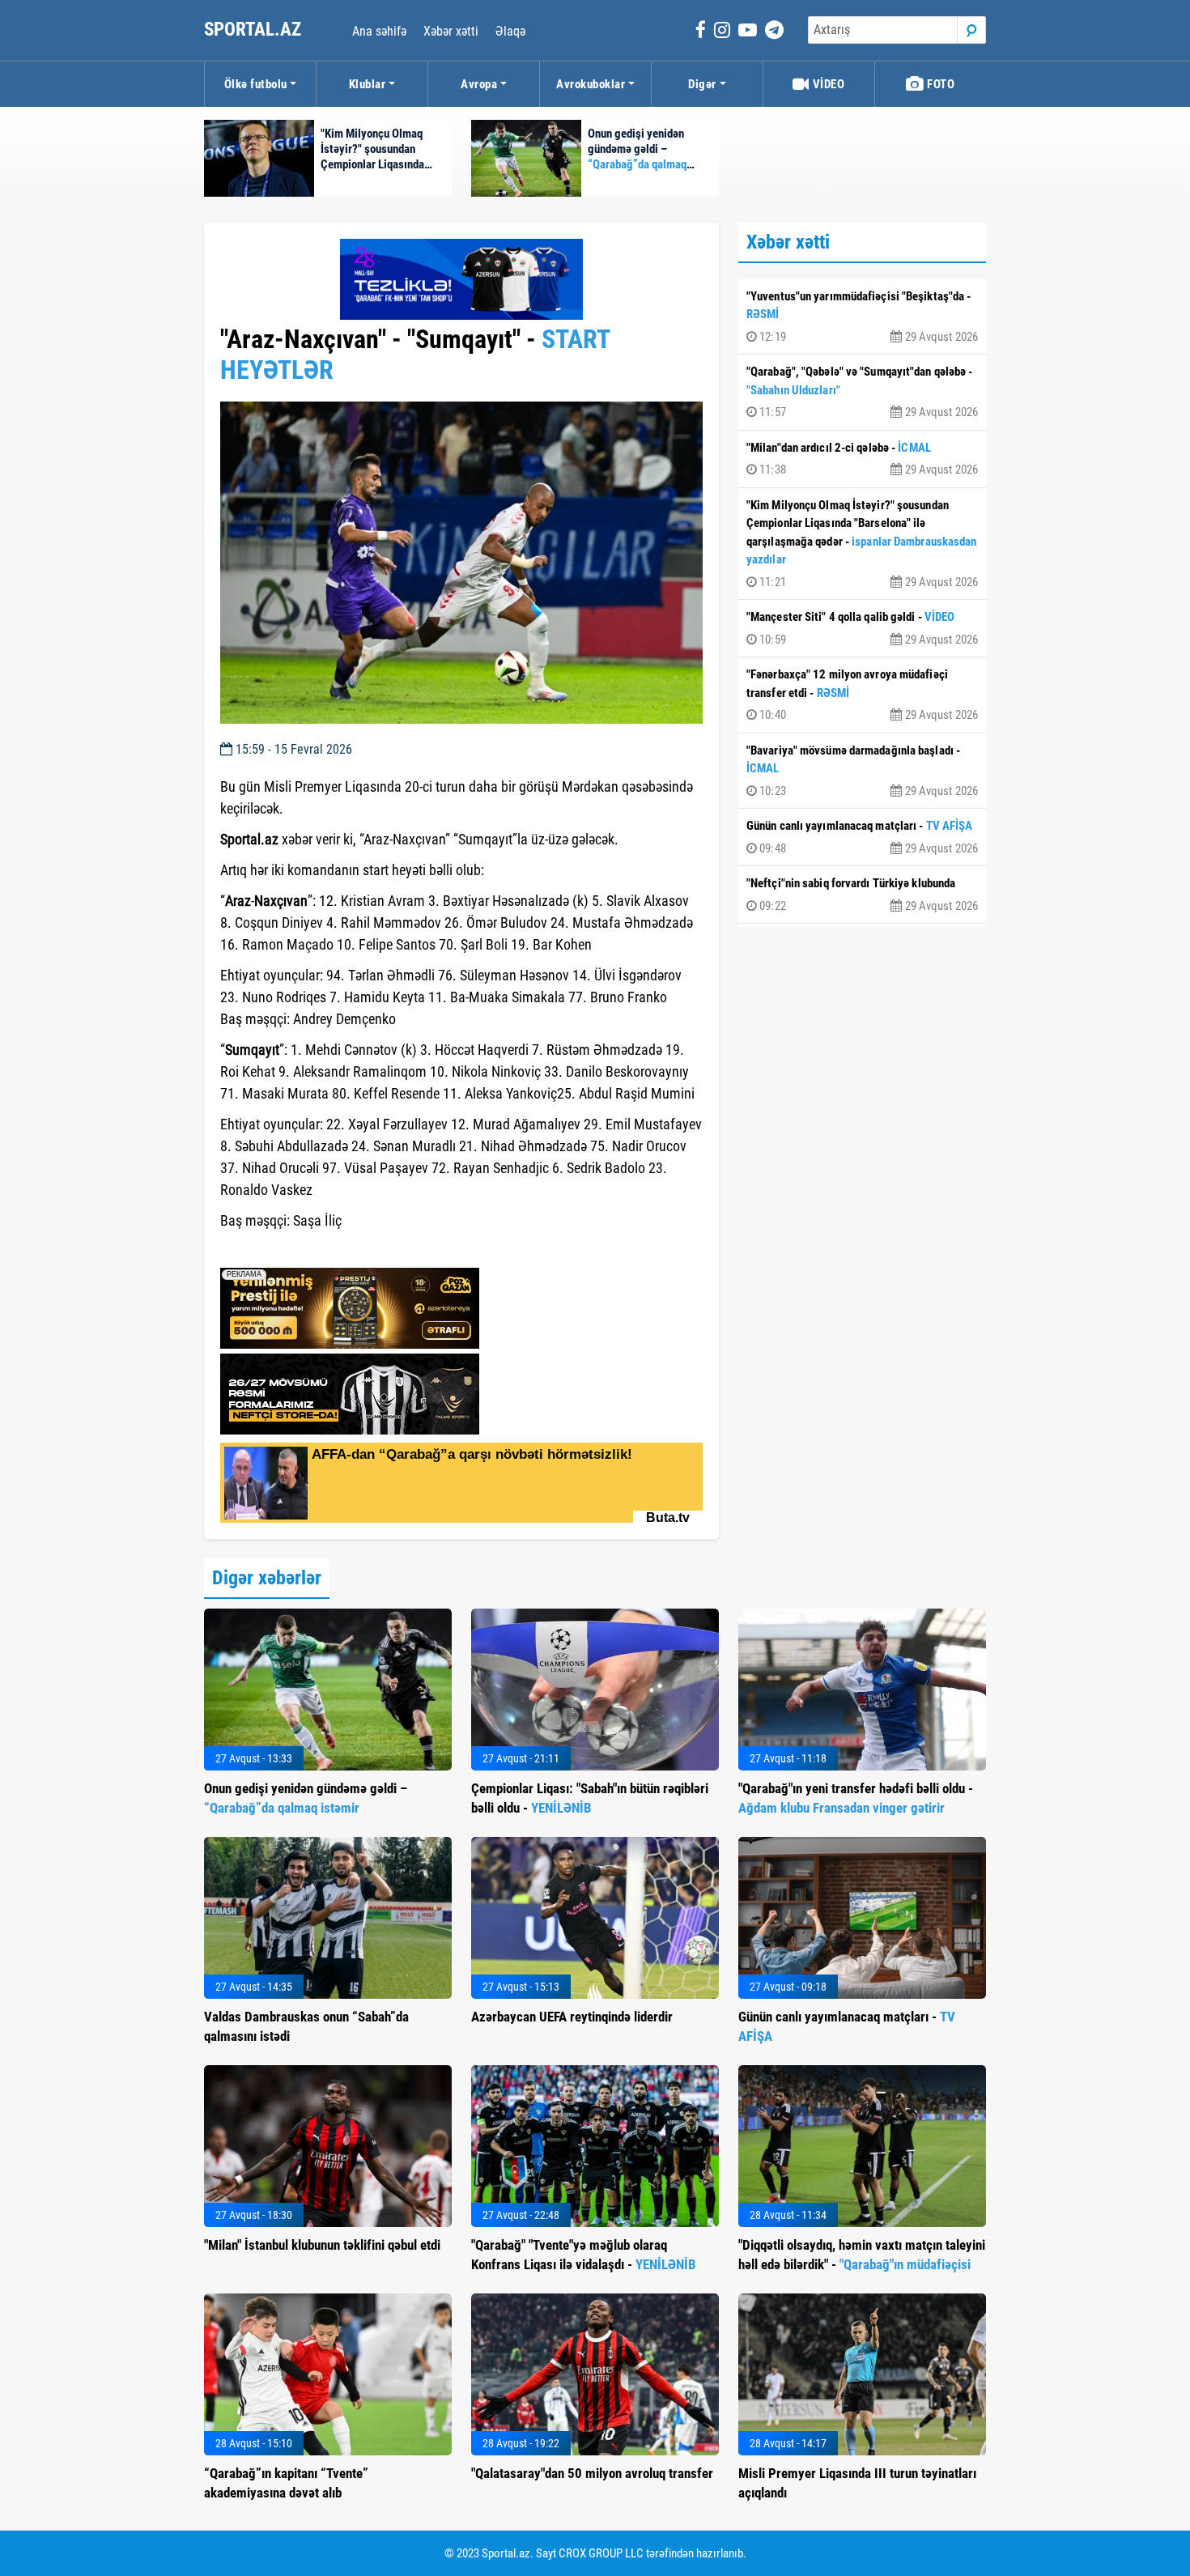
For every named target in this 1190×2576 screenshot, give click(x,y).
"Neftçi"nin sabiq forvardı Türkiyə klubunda (862, 895)
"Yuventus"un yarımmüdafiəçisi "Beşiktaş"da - (862, 317)
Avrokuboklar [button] (591, 84)
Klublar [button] (368, 84)
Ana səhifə (379, 31)
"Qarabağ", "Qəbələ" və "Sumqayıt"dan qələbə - (862, 392)
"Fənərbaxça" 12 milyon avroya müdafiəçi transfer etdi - (862, 695)
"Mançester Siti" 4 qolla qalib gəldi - (862, 628)
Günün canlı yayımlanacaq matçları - (862, 837)
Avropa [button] (479, 84)
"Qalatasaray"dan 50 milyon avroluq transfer (592, 2473)
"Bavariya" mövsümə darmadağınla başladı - (862, 771)
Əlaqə (510, 31)
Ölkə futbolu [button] (256, 84)
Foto (940, 84)
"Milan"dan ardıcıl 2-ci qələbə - (862, 459)
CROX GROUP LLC (601, 2553)
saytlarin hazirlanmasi (286, 1250)
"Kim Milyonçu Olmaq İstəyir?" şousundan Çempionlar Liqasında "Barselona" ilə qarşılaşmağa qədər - (862, 544)
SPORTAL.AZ (255, 30)
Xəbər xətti (451, 31)
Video (827, 84)
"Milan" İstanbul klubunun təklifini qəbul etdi (322, 2245)
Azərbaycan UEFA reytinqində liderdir (572, 2017)
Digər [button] (702, 84)
